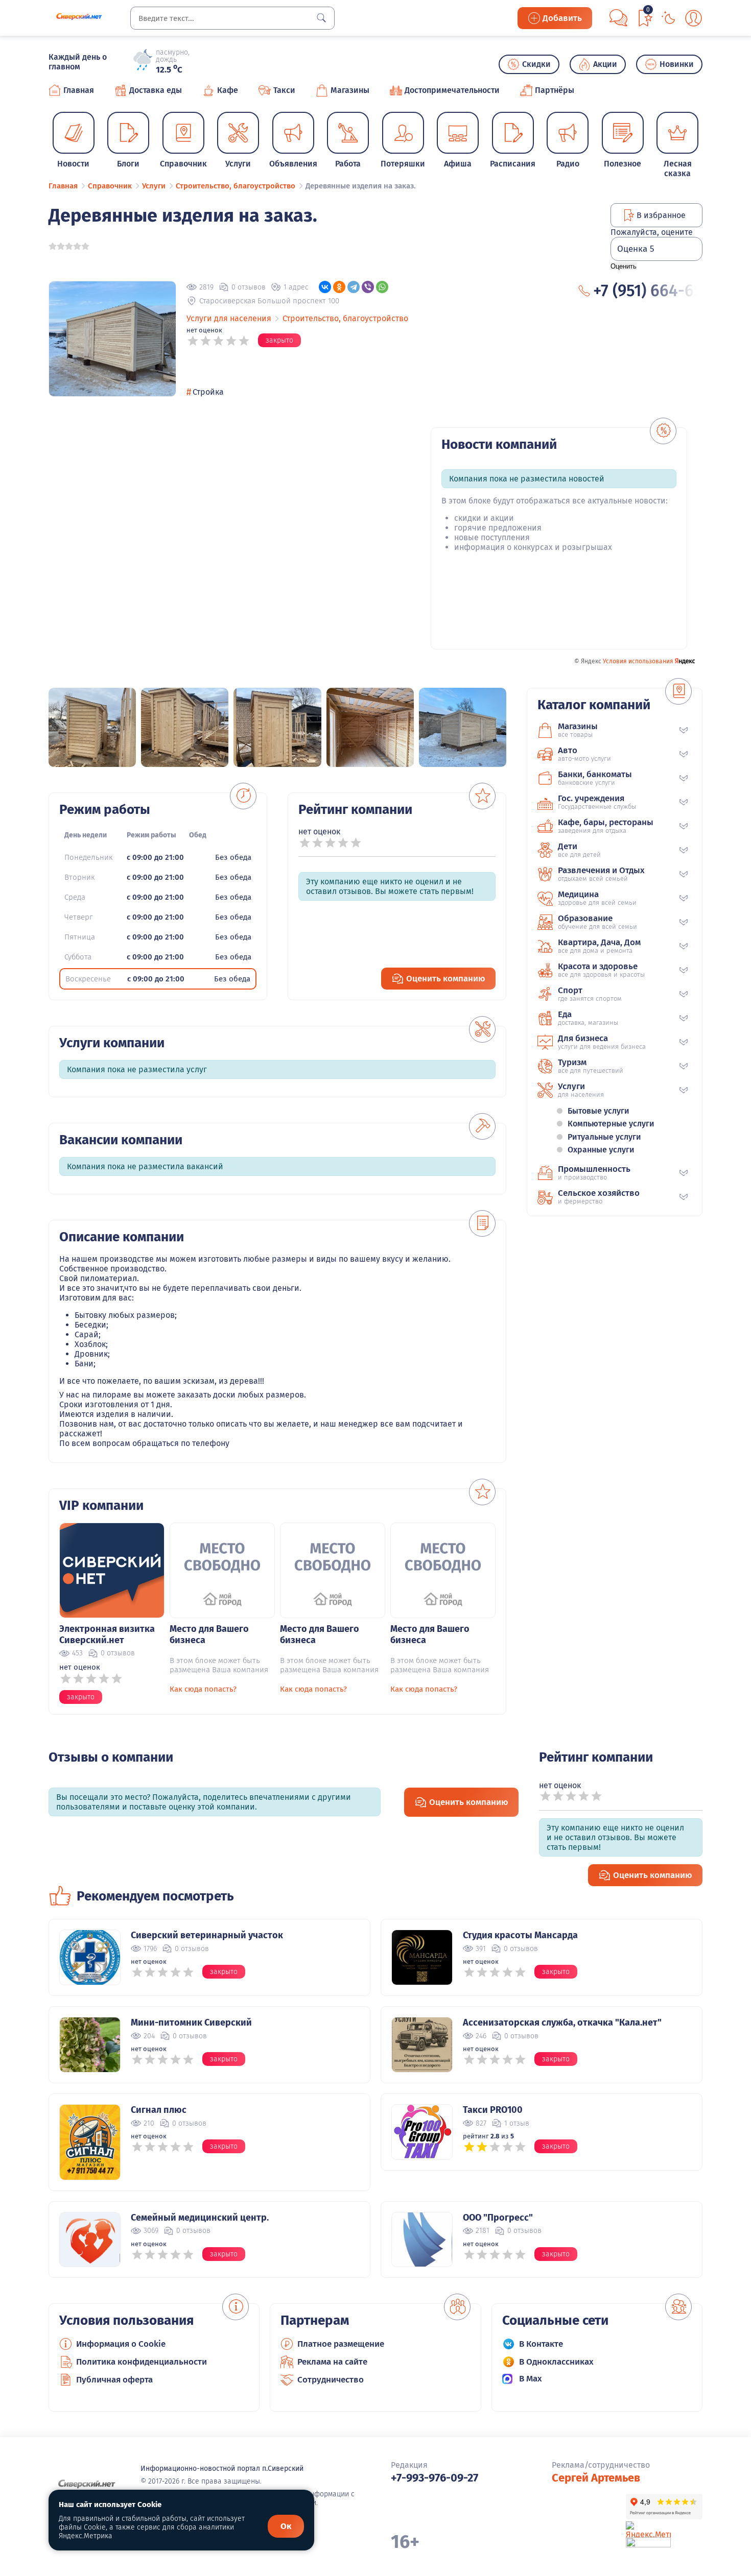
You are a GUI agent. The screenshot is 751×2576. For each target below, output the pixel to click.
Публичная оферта (114, 2380)
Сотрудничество (331, 2380)
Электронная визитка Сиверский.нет (107, 1634)
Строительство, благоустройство (345, 318)
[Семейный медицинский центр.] (90, 2240)
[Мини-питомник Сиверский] (90, 2045)
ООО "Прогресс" (498, 2218)
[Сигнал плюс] (90, 2142)
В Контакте (541, 2344)
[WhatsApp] (382, 287)
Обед (198, 835)
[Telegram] (354, 287)
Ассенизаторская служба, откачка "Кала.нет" (562, 2023)
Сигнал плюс (159, 2110)
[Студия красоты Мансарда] (422, 1957)
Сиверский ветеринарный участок (207, 1935)
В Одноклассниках (556, 2362)
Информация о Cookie (121, 2344)
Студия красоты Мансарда (520, 1935)
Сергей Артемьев (596, 2478)
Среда (75, 897)
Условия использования (638, 661)
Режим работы (151, 835)
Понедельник (88, 857)
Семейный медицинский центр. (200, 2218)
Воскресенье (88, 979)
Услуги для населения (229, 318)
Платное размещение (341, 2344)
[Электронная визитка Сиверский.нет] (112, 1570)
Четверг (78, 917)
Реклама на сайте (332, 2362)
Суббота (78, 957)
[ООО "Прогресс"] (422, 2240)
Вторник (79, 877)
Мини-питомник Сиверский (191, 2023)
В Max (531, 2379)
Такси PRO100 (493, 2110)
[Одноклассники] (339, 287)
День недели (86, 835)
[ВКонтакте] (325, 287)
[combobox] (232, 18)
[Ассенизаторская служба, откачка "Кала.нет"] (422, 2045)
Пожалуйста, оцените (652, 232)
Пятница (80, 937)
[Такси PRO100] (422, 2132)
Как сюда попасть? (203, 1689)
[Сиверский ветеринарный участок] (90, 1957)
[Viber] (368, 287)
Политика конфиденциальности (142, 2362)
